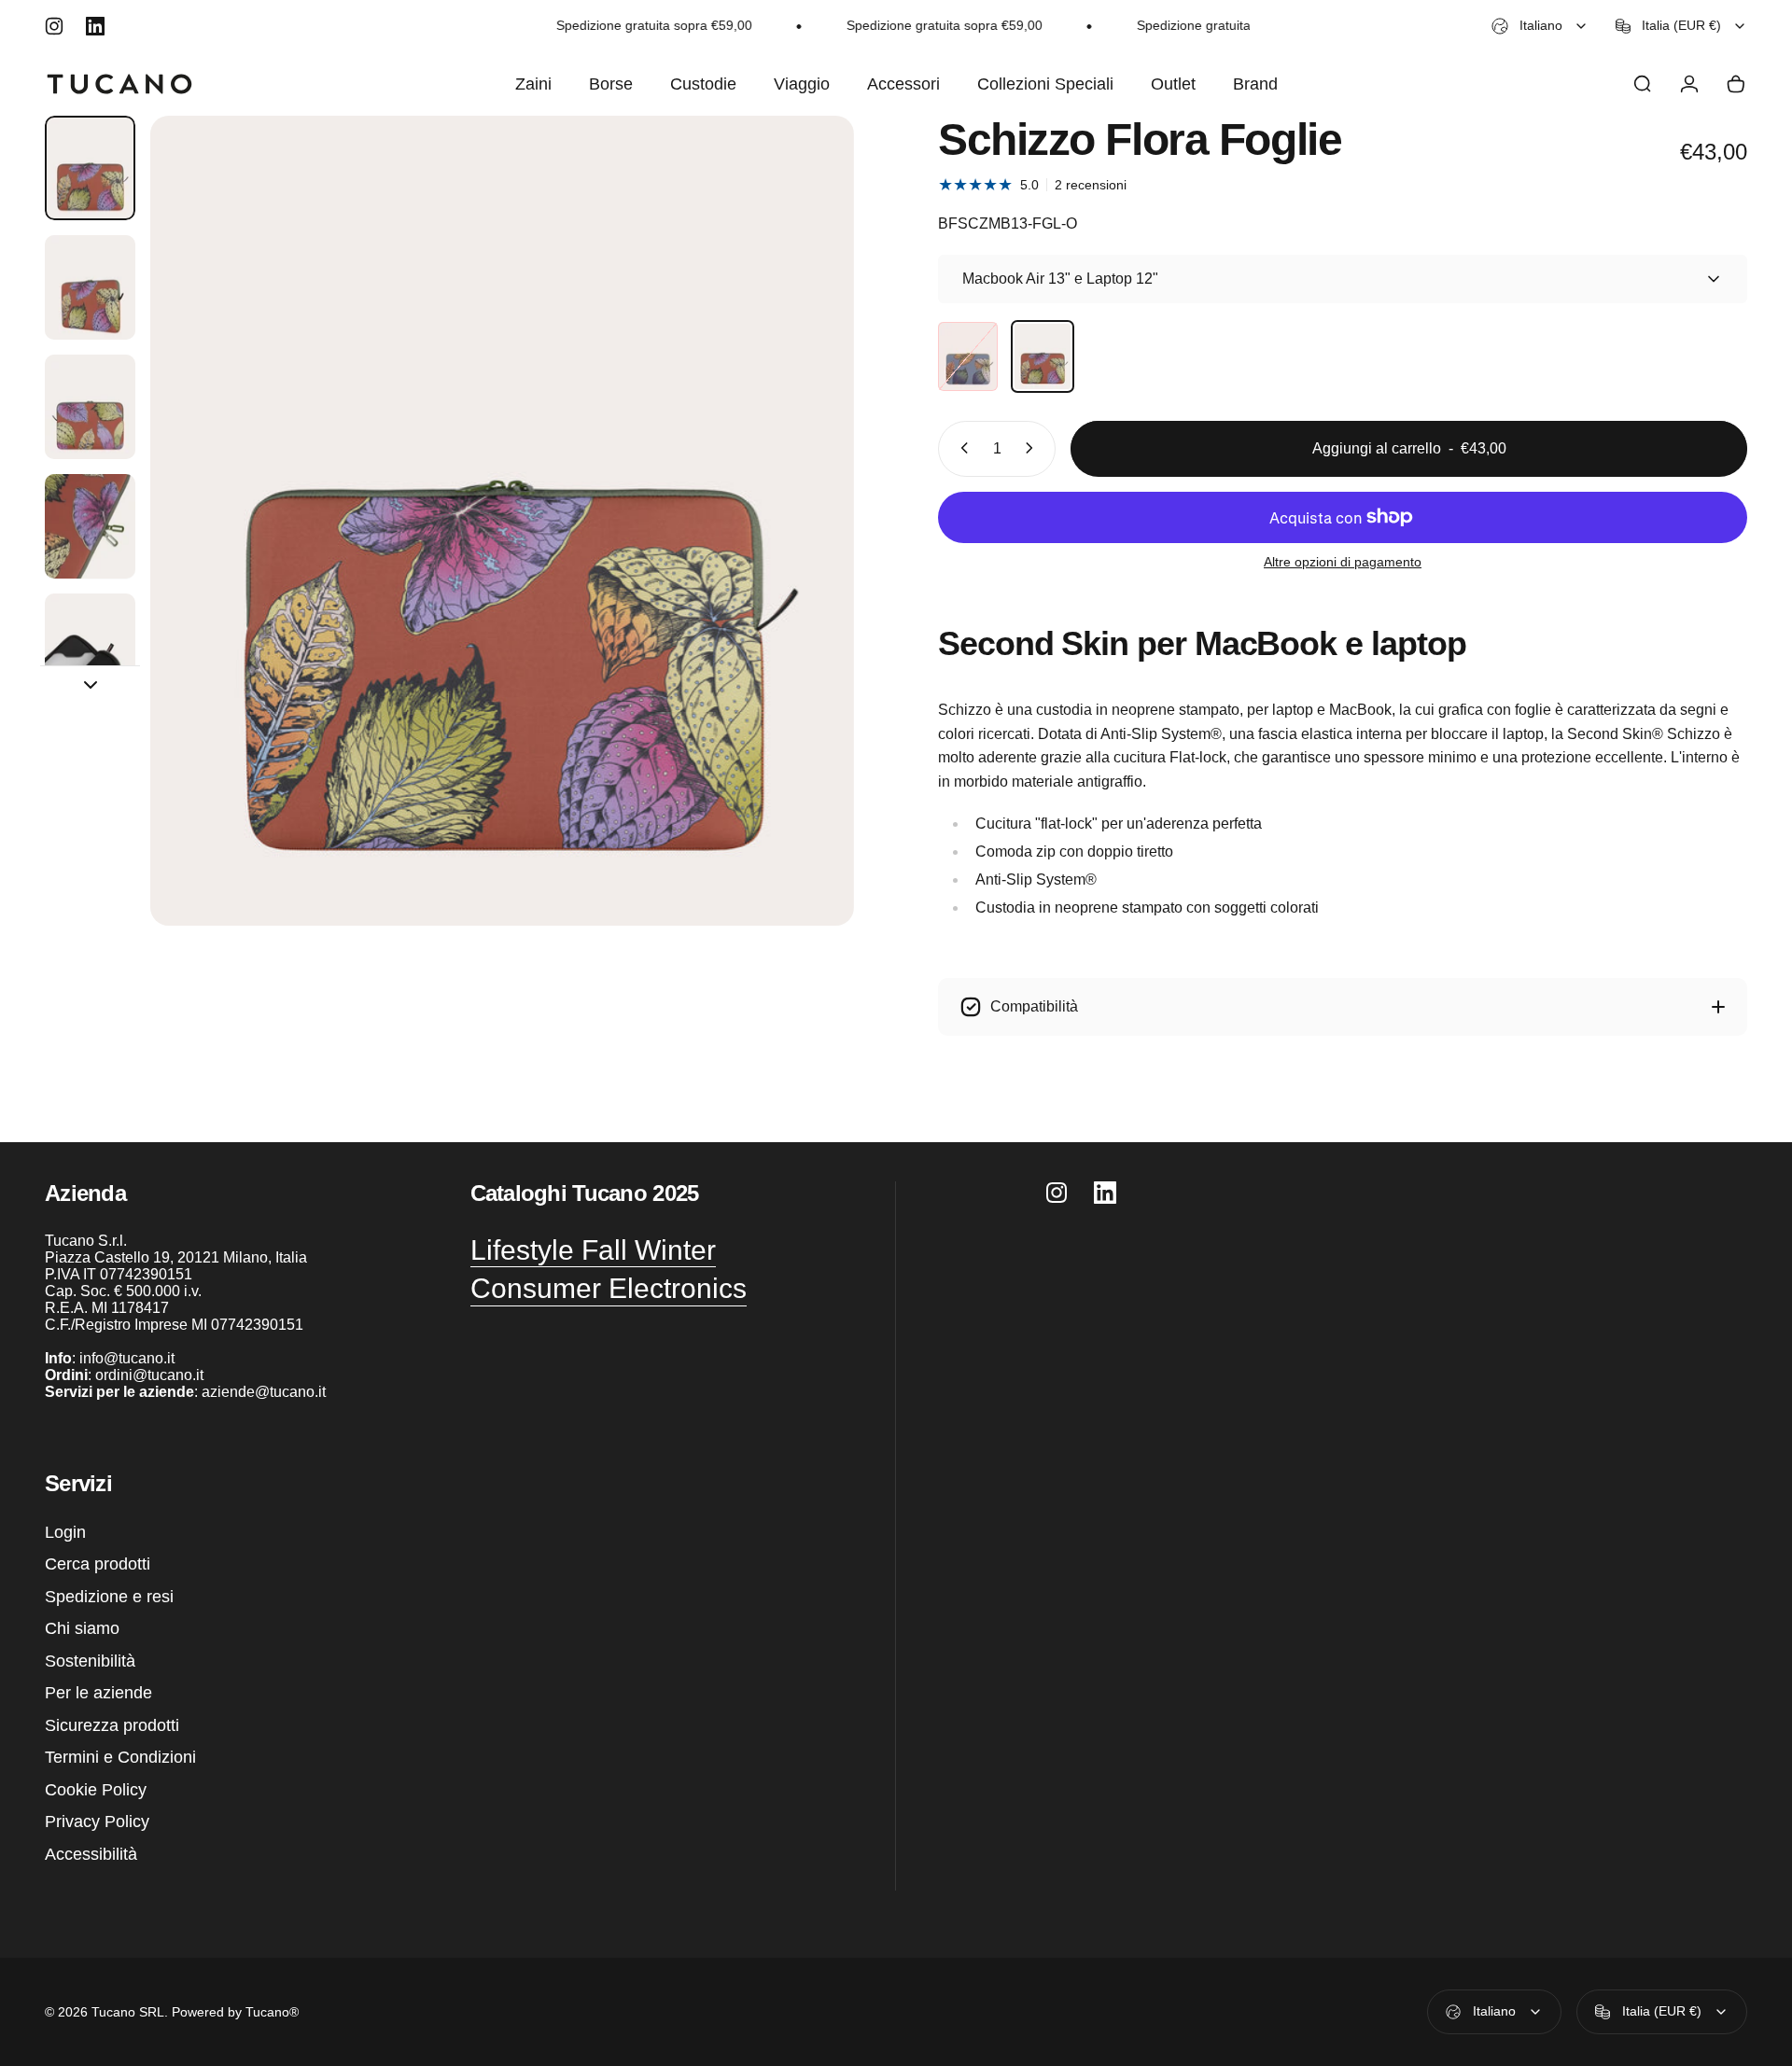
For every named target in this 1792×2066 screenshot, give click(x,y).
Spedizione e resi (109, 1597)
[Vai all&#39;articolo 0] (90, 168)
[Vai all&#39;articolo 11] (90, 646)
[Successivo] (805, 565)
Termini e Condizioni (120, 1757)
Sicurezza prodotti (112, 1725)
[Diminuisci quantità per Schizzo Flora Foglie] (960, 448)
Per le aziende (98, 1693)
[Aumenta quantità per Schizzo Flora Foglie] (1033, 448)
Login (65, 1532)
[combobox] (1540, 26)
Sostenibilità (90, 1661)
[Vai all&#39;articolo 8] (90, 287)
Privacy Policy (97, 1822)
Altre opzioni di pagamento (1343, 561)
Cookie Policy (96, 1790)
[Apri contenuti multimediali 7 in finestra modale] (502, 521)
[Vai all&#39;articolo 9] (90, 407)
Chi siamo (82, 1628)
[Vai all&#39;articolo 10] (90, 526)
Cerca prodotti (98, 1564)
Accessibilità (91, 1854)
